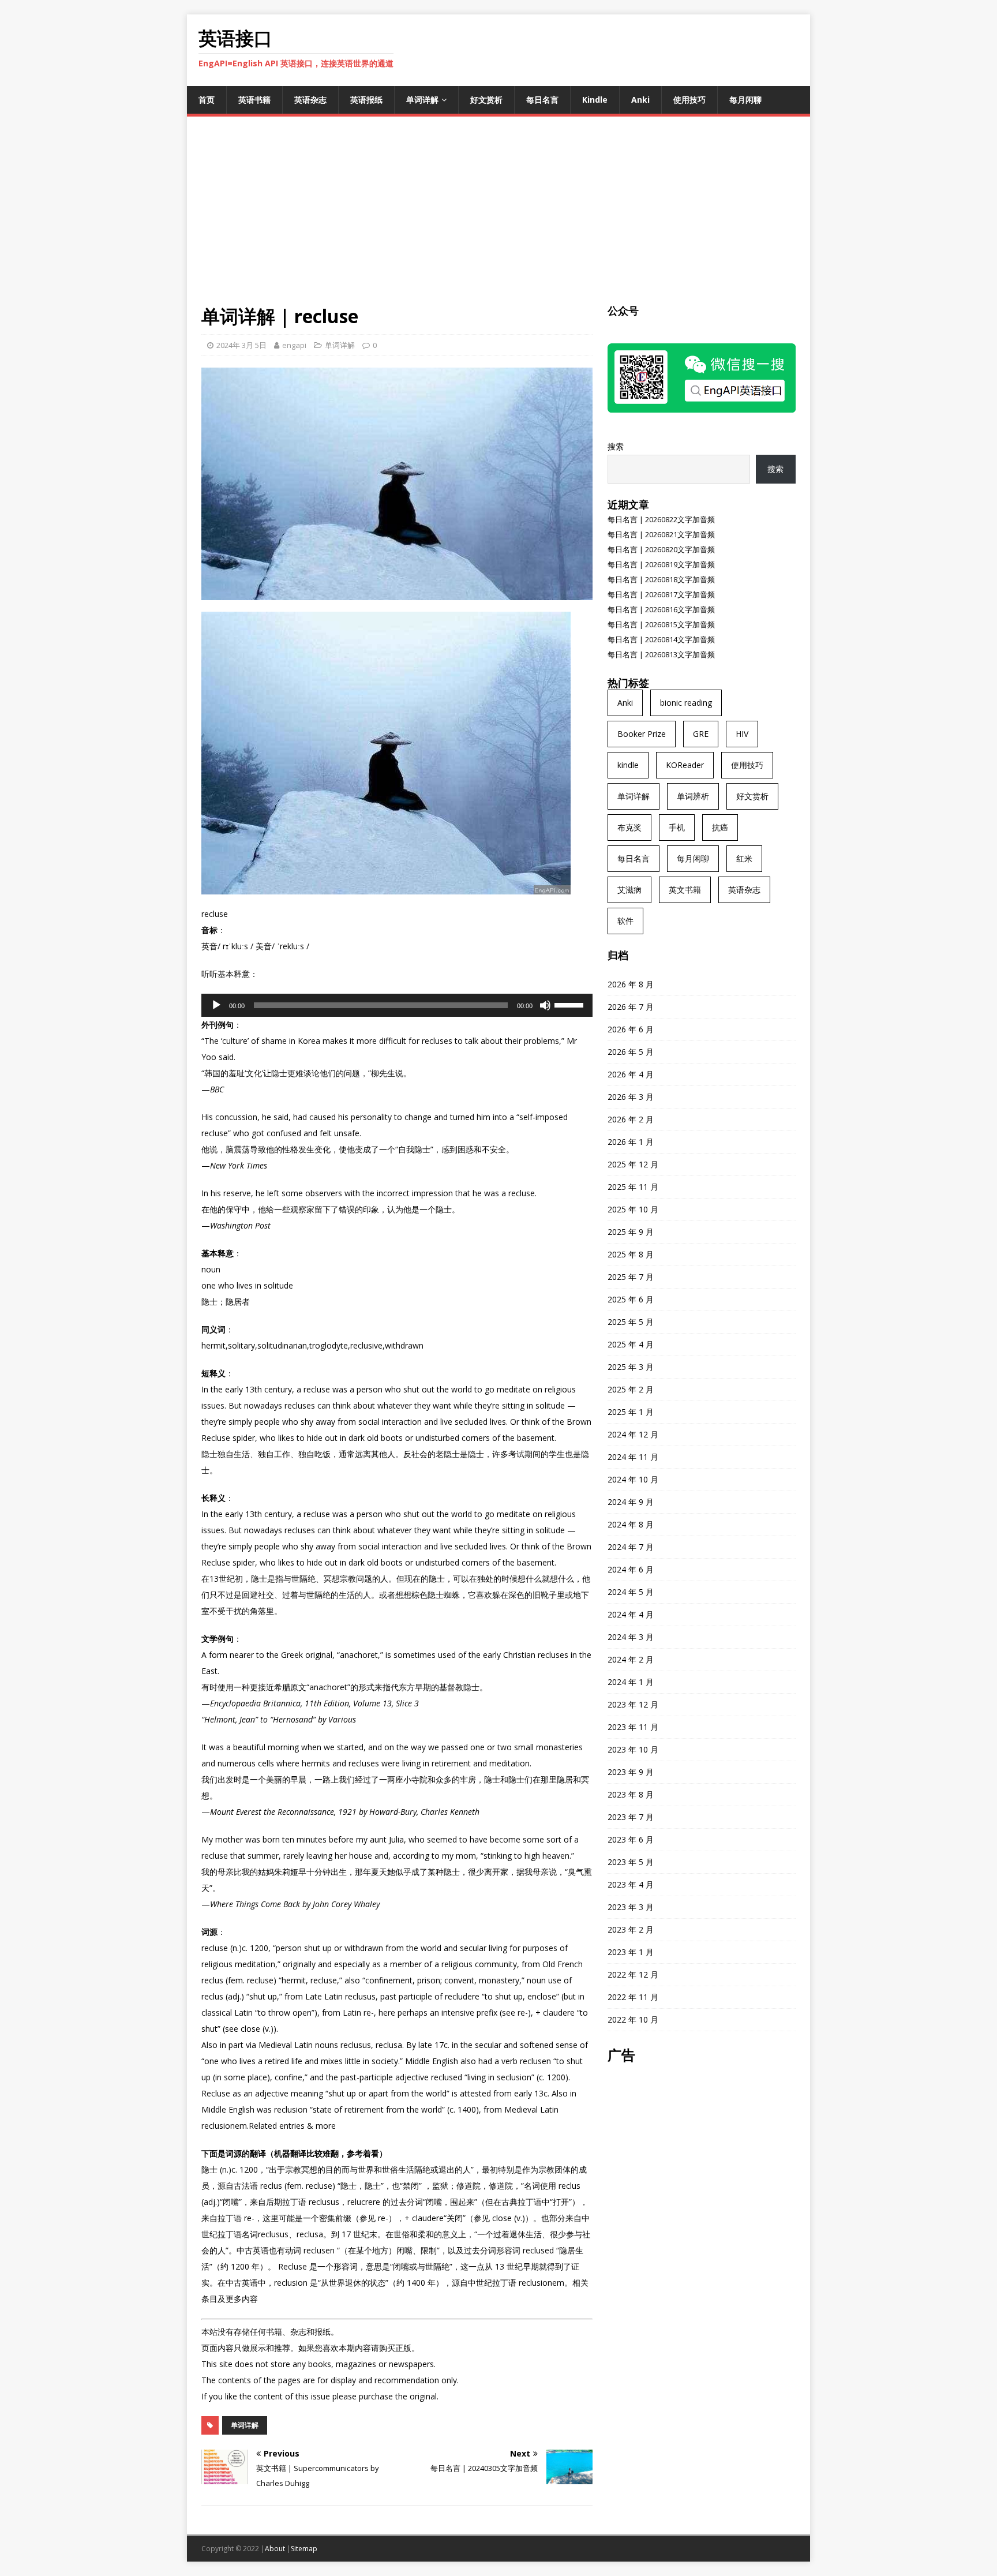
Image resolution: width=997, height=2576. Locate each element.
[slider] (571, 1004)
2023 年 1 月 (631, 1952)
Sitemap (304, 2549)
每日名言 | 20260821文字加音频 (661, 534)
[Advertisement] (498, 218)
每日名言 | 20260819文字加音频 (661, 564)
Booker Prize (642, 734)
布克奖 (629, 827)
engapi (294, 345)
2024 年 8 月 (631, 1524)
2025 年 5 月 (631, 1322)
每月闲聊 (745, 100)
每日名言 (542, 100)
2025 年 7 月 (631, 1277)
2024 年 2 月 (631, 1659)
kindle (628, 765)
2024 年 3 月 (631, 1637)
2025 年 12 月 (633, 1164)
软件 (625, 921)
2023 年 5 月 (631, 1862)
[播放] (216, 1005)
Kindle (595, 100)
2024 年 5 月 (631, 1592)
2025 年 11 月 (633, 1187)
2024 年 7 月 (631, 1547)
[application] (397, 1005)
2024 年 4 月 (631, 1614)
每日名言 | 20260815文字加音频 (661, 624)
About (275, 2549)
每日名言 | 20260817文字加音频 (661, 594)
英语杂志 (310, 100)
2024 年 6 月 (631, 1569)
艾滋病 (629, 890)
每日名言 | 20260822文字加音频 (661, 519)
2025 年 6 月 (631, 1299)
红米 (744, 858)
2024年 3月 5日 (241, 345)
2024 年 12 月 (633, 1434)
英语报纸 (366, 100)
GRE (701, 734)
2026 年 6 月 (631, 1029)
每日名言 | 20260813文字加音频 (661, 654)
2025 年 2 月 (631, 1389)
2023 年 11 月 (633, 1727)
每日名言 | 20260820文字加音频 (661, 549)
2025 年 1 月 (631, 1412)
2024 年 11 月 (633, 1457)
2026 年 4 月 (631, 1074)
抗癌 (720, 827)
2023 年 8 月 (631, 1794)
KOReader (685, 765)
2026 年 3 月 (631, 1097)
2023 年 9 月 (631, 1772)
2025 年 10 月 (633, 1209)
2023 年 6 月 (631, 1839)
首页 (207, 100)
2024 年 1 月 (631, 1682)
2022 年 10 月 (633, 2019)
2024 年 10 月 (633, 1479)
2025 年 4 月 (631, 1344)
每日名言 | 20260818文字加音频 (661, 579)
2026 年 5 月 (631, 1052)
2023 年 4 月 (631, 1884)
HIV (742, 734)
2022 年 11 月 (633, 1997)
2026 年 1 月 (631, 1142)
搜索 (616, 446)
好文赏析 (486, 100)
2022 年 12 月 (633, 1974)
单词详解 (422, 100)
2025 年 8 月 (631, 1254)
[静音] (545, 1005)
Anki (640, 100)
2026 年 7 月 (631, 1007)
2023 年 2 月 (631, 1929)
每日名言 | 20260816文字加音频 (661, 609)
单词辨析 (693, 796)
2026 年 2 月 (631, 1119)
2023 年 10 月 (633, 1749)
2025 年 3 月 (631, 1367)
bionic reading (686, 703)
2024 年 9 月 (631, 1502)
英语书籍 (254, 100)
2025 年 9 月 (631, 1232)
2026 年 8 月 (631, 984)
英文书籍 (685, 890)
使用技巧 (689, 100)
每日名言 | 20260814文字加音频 (661, 639)
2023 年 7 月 (631, 1817)
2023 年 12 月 (633, 1704)
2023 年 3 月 (631, 1907)
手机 (677, 827)
